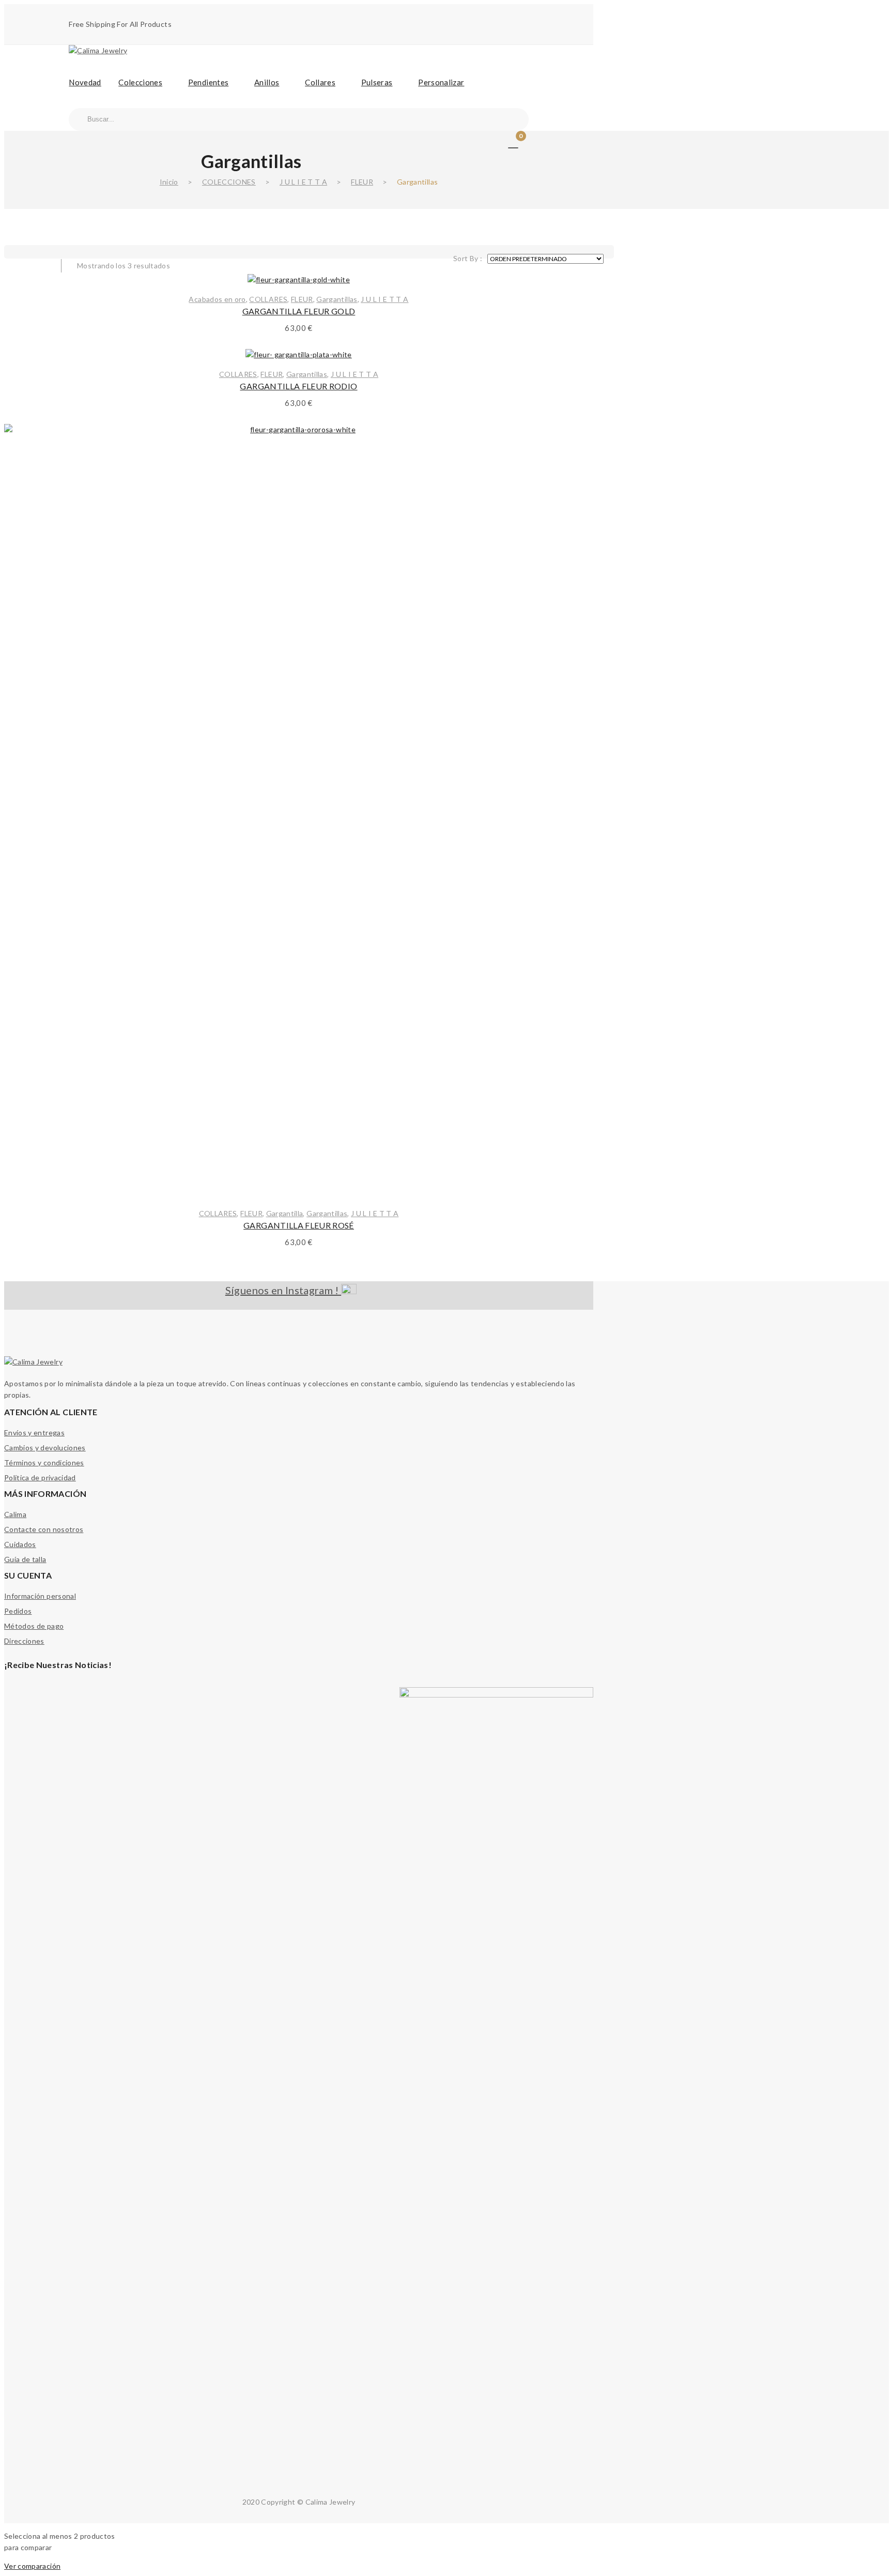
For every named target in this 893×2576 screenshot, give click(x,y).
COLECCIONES (229, 182)
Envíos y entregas (34, 1433)
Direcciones (24, 1641)
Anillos (267, 82)
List (40, 259)
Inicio (169, 182)
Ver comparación (32, 2566)
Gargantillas (337, 299)
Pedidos (18, 1611)
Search (78, 119)
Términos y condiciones (44, 1463)
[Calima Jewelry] (98, 50)
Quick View (573, 496)
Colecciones (140, 82)
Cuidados (20, 1544)
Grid (20, 259)
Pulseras (377, 82)
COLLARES (268, 299)
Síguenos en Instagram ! (283, 1290)
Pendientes (209, 82)
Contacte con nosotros (44, 1529)
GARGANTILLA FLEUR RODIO (298, 386)
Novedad (85, 82)
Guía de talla (25, 1559)
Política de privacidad (40, 1478)
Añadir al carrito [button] (299, 1178)
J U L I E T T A (303, 182)
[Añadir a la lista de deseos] (573, 445)
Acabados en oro (217, 299)
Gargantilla (285, 1213)
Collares (320, 82)
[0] (513, 142)
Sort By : (468, 258)
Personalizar (441, 82)
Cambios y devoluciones (45, 1448)
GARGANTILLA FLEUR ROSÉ (299, 1225)
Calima (15, 1514)
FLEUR (362, 182)
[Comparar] (573, 471)
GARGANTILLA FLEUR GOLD (299, 311)
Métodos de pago (34, 1626)
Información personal (40, 1596)
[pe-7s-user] (500, 143)
